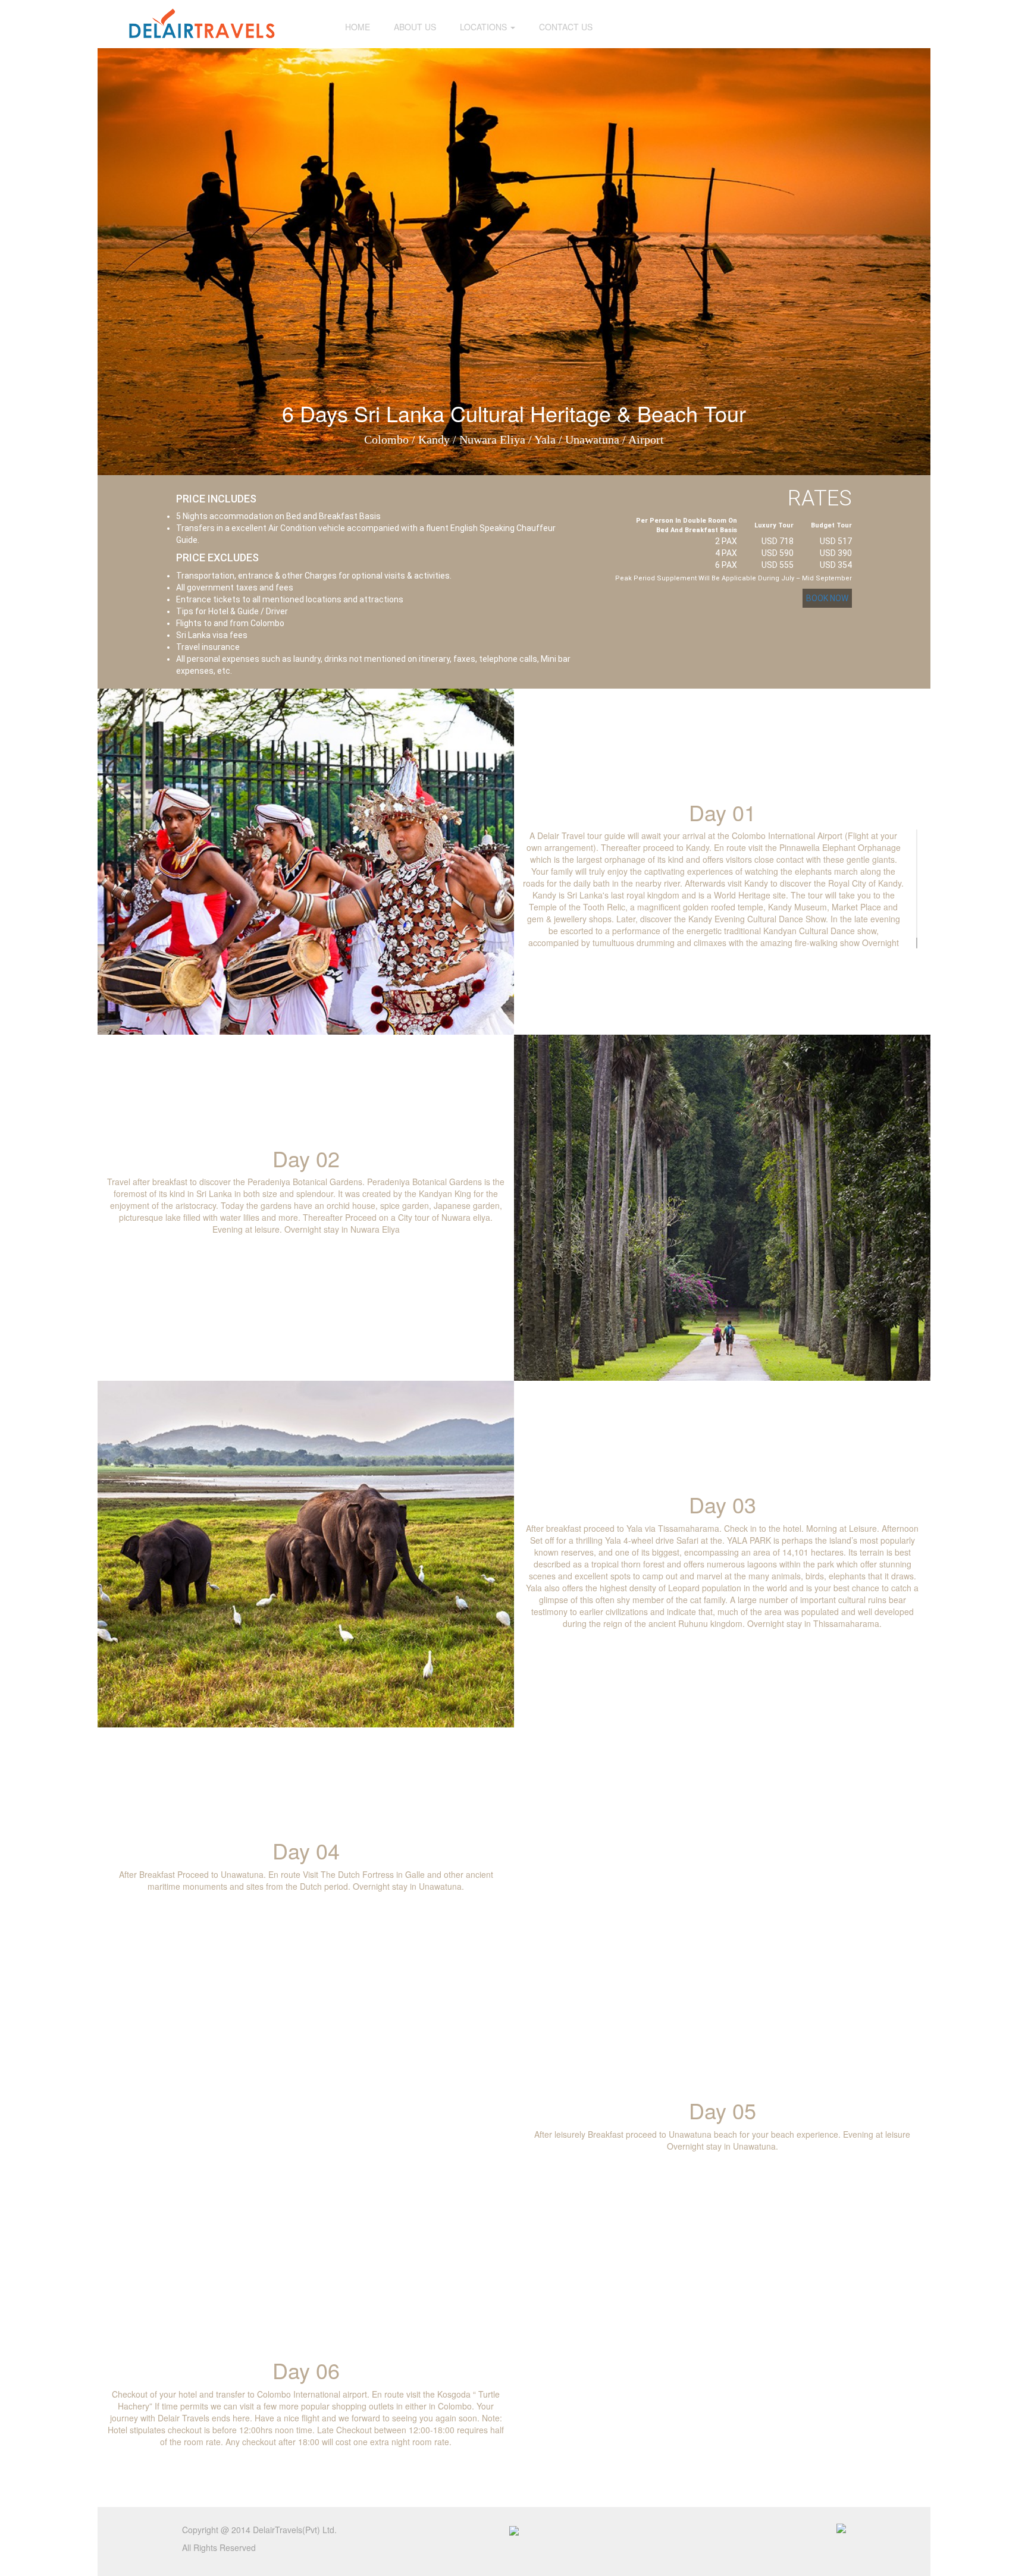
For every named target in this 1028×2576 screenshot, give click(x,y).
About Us (415, 27)
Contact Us (566, 27)
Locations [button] (485, 27)
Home (358, 27)
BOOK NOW (827, 598)
